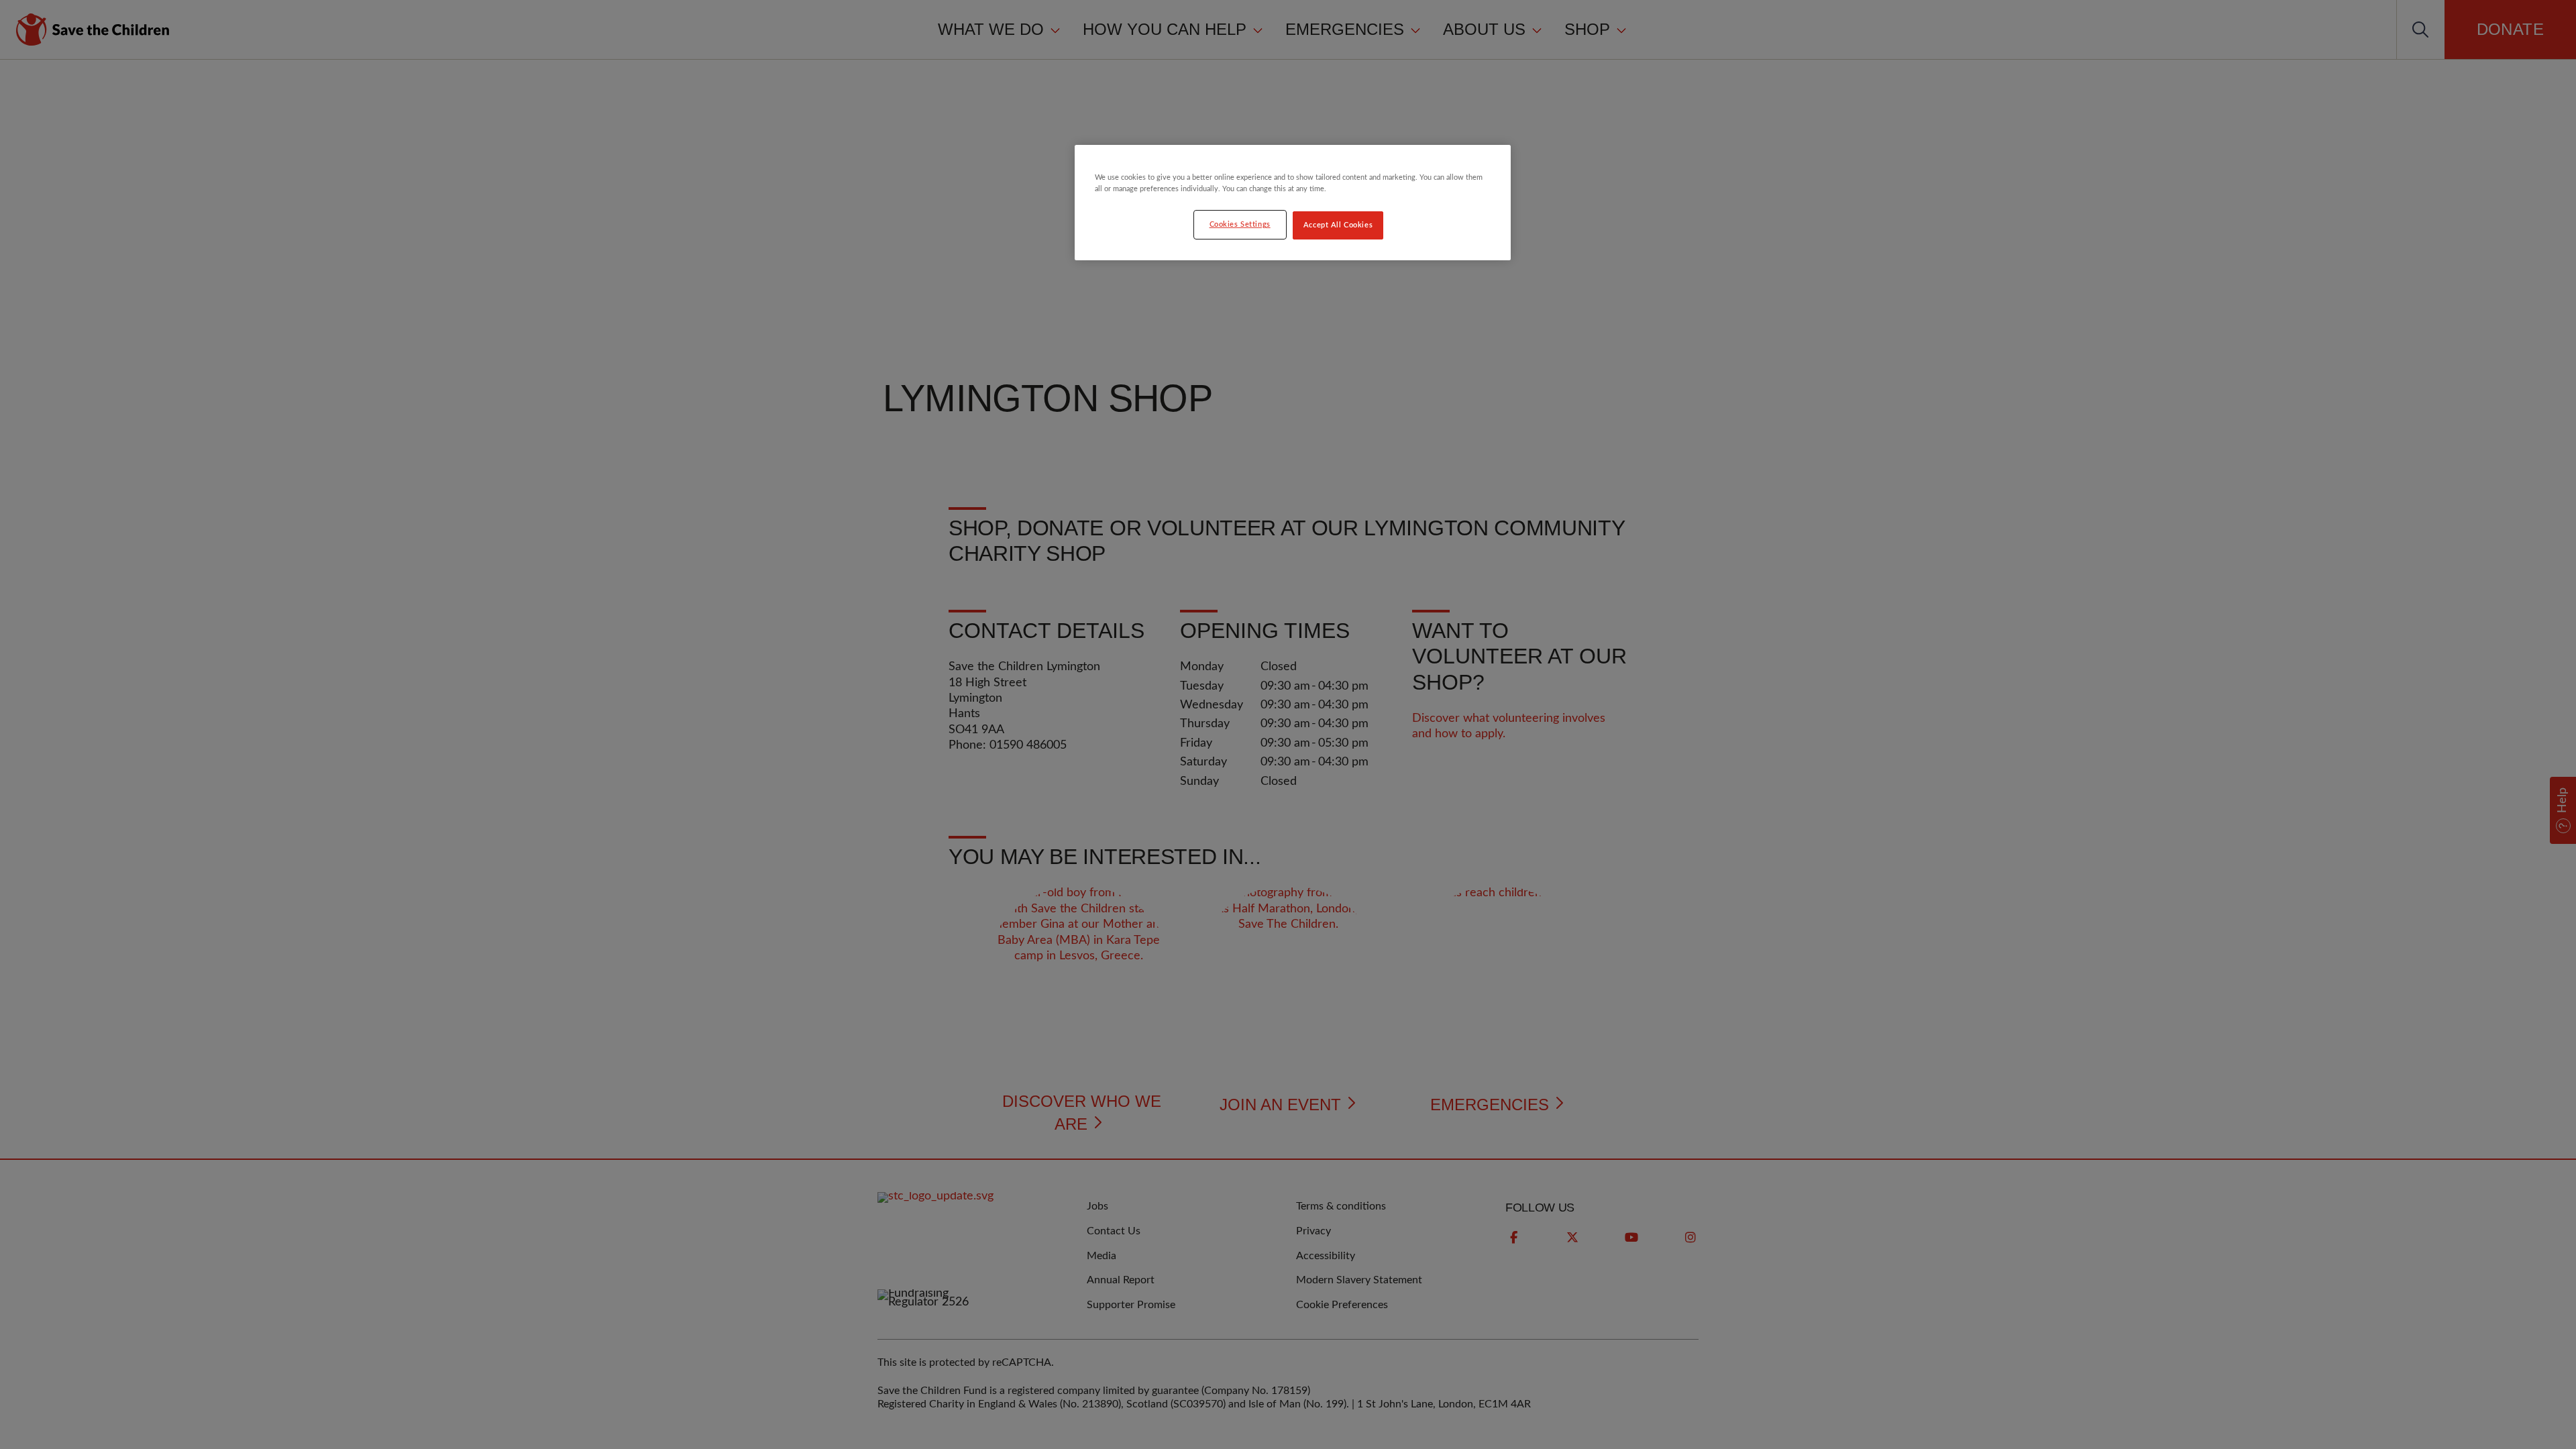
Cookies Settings (1240, 224)
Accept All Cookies (1338, 225)
